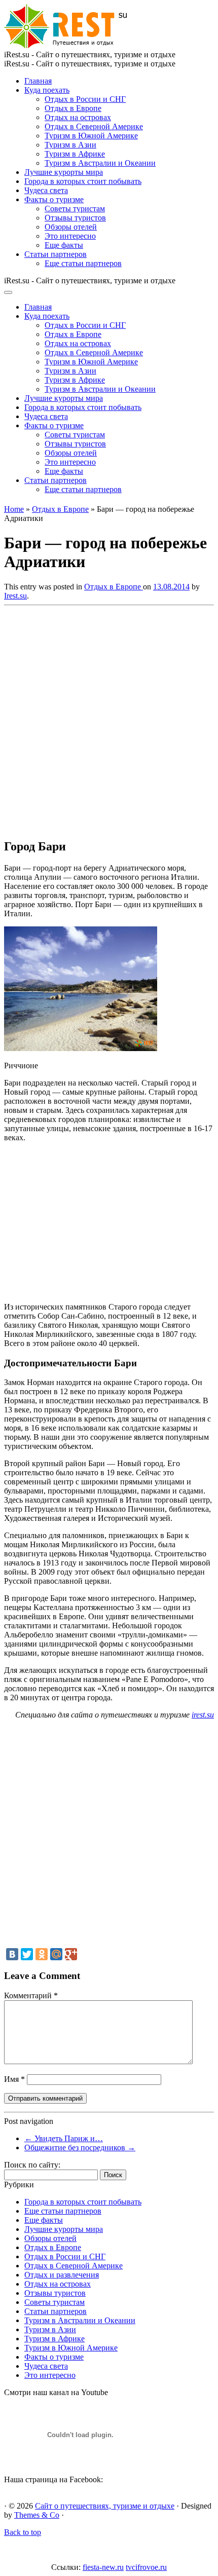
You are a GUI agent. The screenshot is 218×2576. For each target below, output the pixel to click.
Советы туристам (75, 209)
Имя (14, 2079)
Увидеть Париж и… (64, 2138)
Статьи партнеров (56, 254)
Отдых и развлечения (62, 2275)
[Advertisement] (109, 719)
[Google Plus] (71, 1954)
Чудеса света (46, 190)
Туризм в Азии (70, 145)
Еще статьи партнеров (83, 263)
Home (14, 509)
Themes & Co (37, 2515)
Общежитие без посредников (80, 2148)
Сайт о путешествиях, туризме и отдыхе (105, 2506)
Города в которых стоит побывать (83, 181)
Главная (38, 81)
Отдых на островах (78, 117)
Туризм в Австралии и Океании (100, 163)
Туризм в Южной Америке (91, 136)
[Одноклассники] (42, 1954)
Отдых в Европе (73, 108)
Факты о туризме (54, 199)
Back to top (23, 2532)
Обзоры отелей (71, 227)
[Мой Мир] (56, 1954)
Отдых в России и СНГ (85, 99)
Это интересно (70, 236)
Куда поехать (47, 90)
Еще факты (64, 245)
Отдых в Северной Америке (94, 126)
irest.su (203, 1715)
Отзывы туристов (75, 218)
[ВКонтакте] (12, 1954)
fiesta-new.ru (103, 2567)
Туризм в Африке (75, 154)
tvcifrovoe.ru (146, 2567)
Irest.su (15, 596)
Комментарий (31, 1995)
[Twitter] (27, 1954)
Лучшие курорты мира (64, 172)
